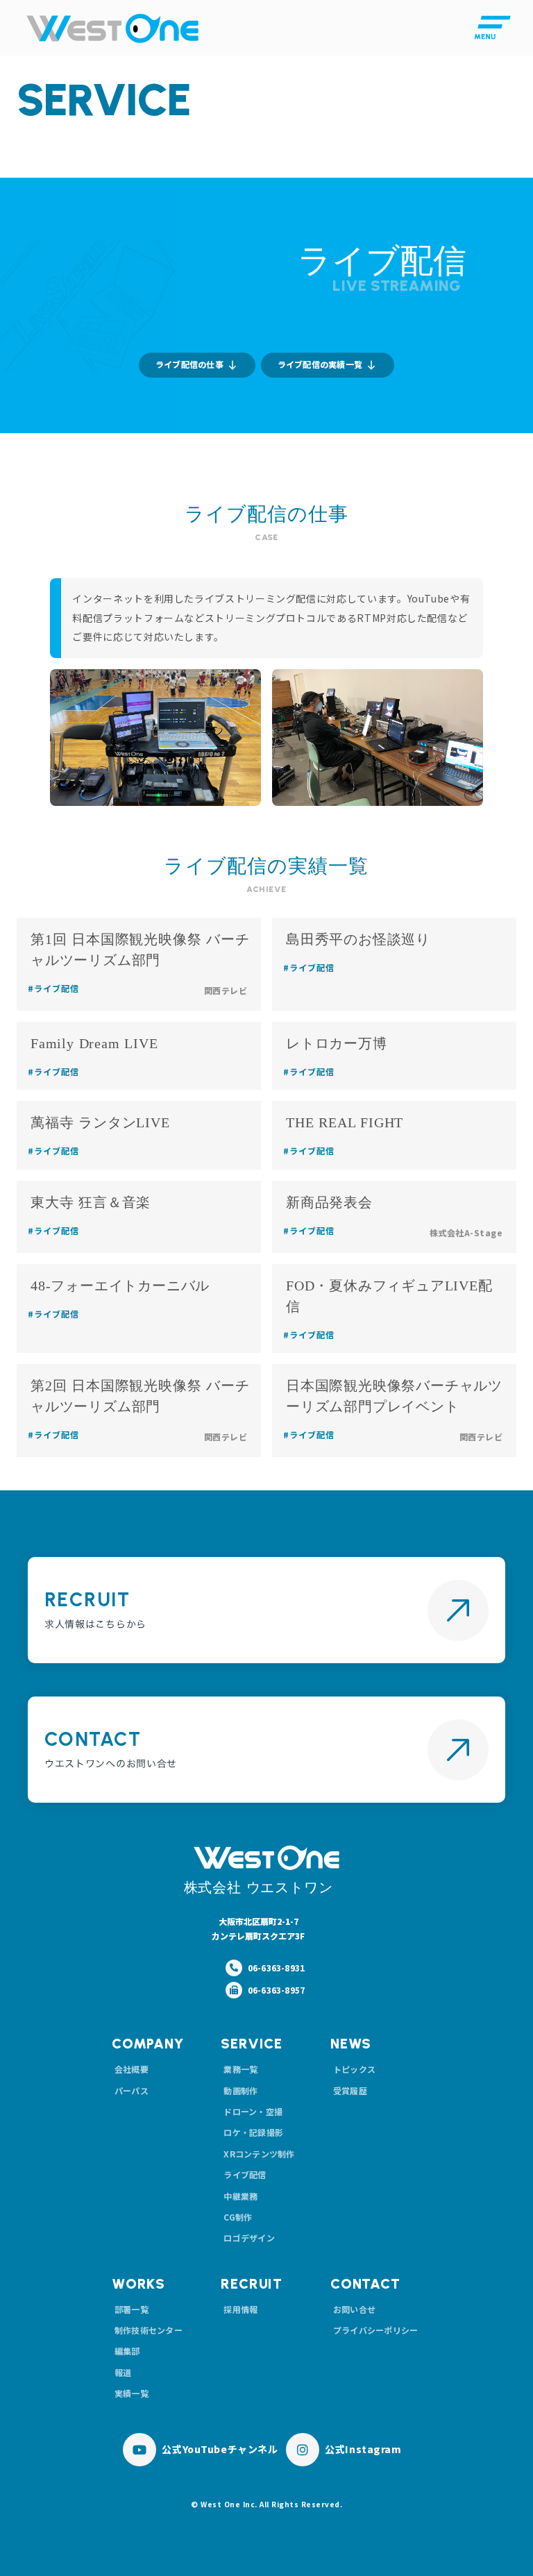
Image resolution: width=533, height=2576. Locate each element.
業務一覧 (240, 2069)
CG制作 (238, 2217)
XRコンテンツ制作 (259, 2154)
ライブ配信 (245, 2174)
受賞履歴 (350, 2090)
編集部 (127, 2351)
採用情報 (240, 2309)
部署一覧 (132, 2309)
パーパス (132, 2090)
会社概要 (132, 2069)
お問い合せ (354, 2309)
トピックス (354, 2069)
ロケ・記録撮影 (253, 2132)
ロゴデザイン (249, 2238)
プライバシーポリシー (375, 2330)
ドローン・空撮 (253, 2111)
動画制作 (240, 2090)
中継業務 (240, 2196)
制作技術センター (149, 2330)
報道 (123, 2372)
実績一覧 (132, 2393)
